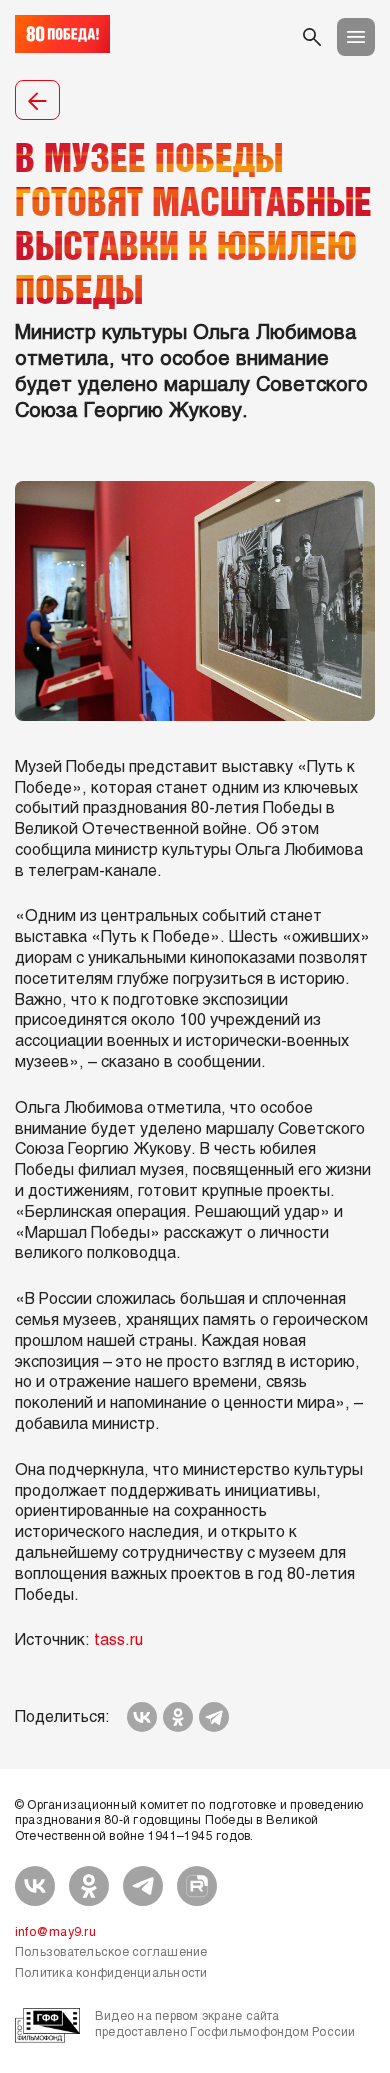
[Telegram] (214, 1717)
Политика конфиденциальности (111, 1974)
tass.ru (118, 1640)
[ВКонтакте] (142, 1717)
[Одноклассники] (178, 1717)
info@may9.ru (55, 1933)
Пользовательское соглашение (111, 1953)
